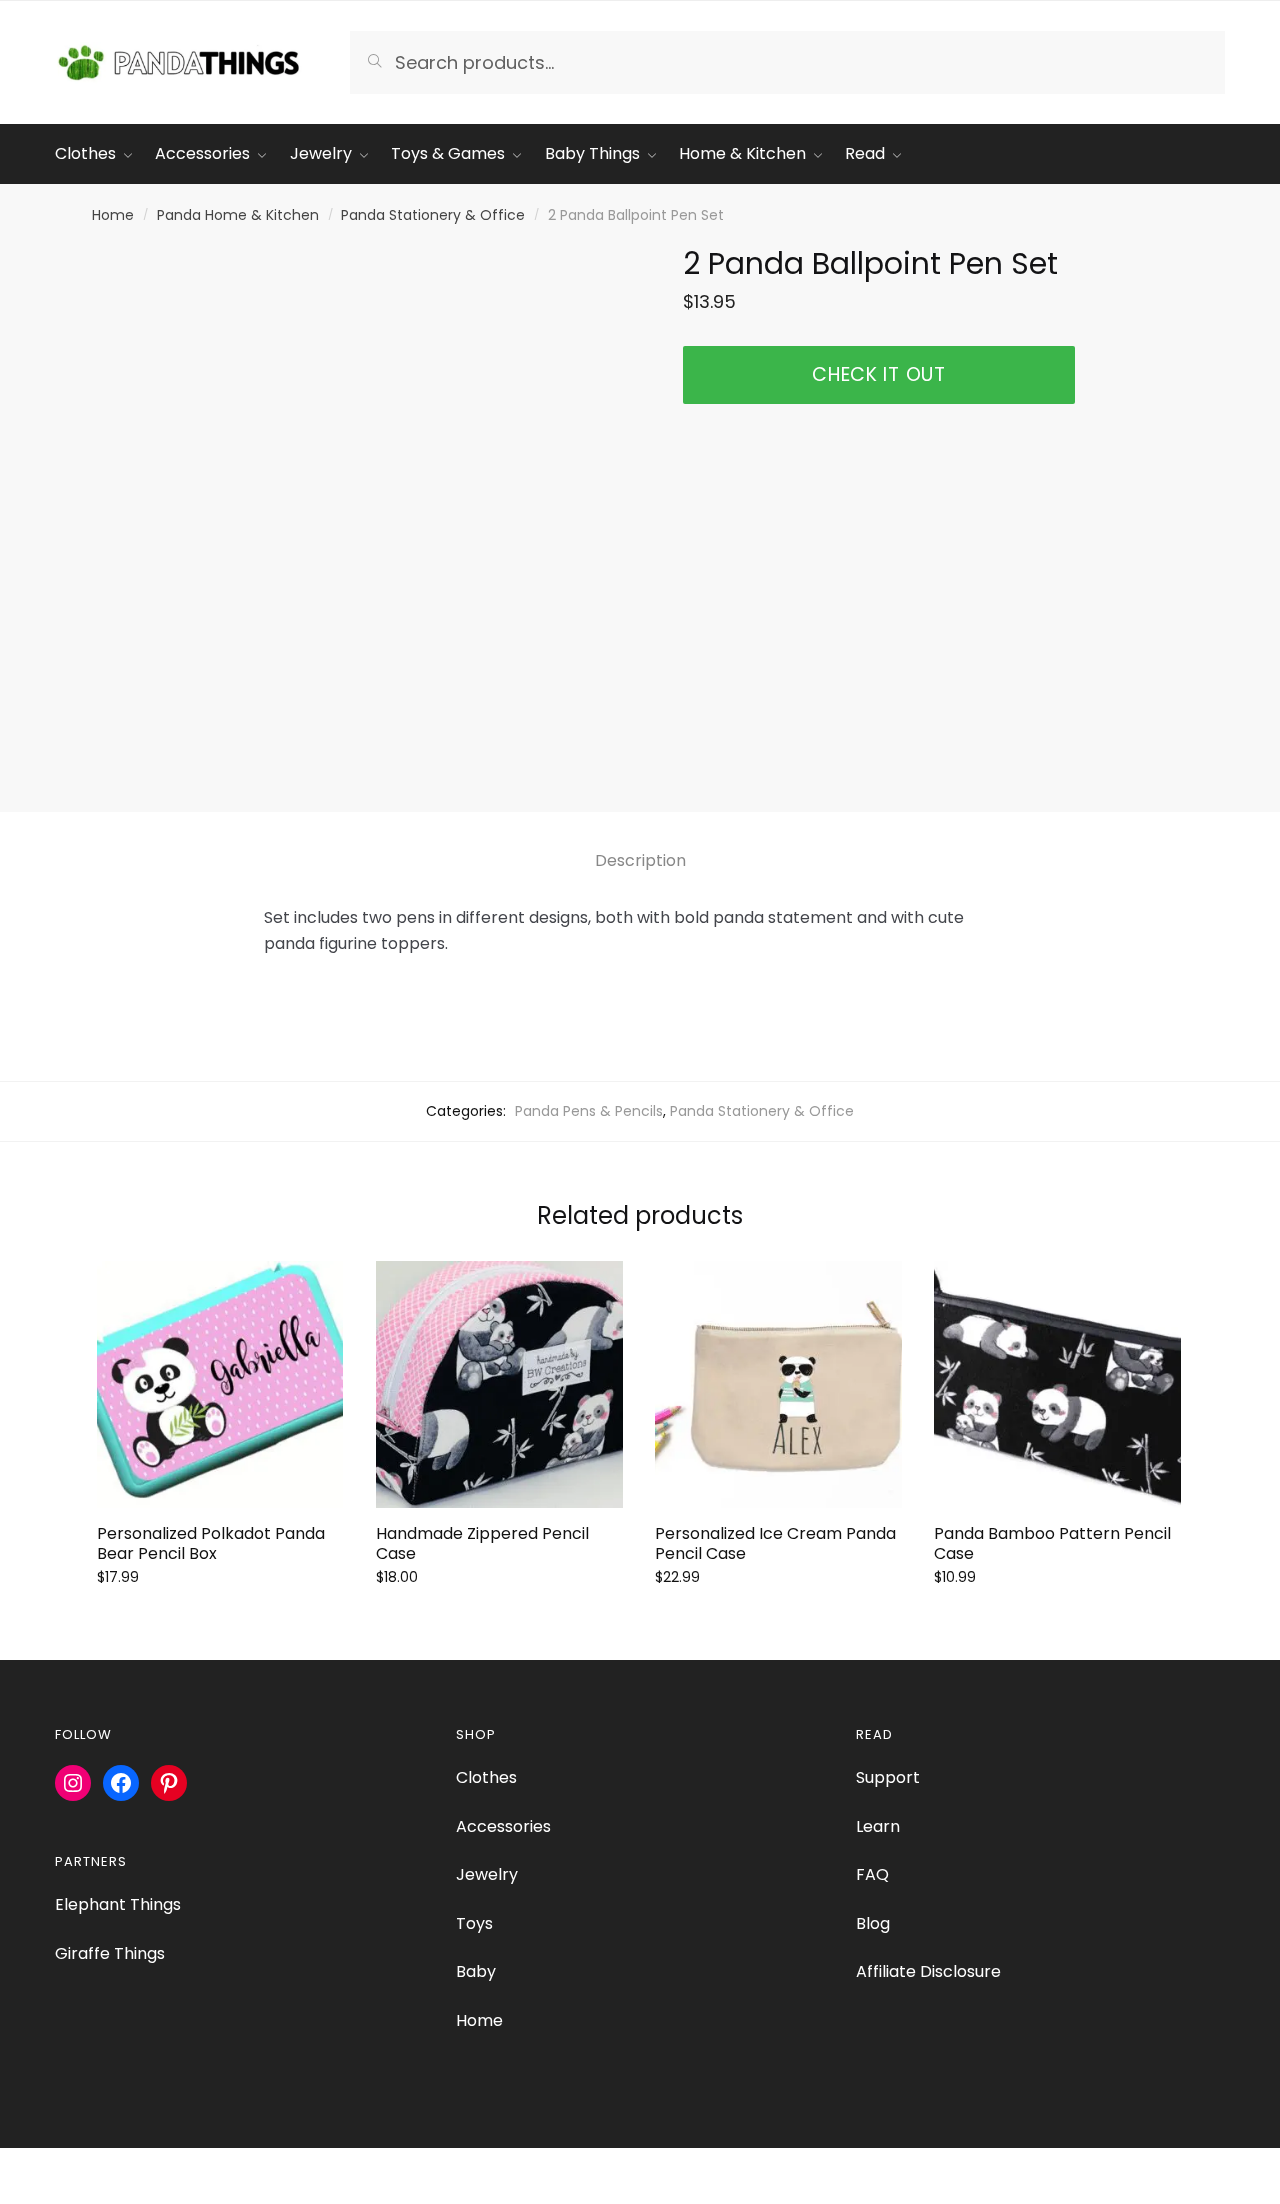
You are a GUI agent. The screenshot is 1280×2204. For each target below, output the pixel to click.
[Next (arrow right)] (71, 2194)
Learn (878, 1826)
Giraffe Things (110, 1953)
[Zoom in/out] (22, 2166)
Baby (476, 1971)
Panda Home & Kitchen (238, 215)
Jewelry (487, 1874)
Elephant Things (118, 1904)
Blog (873, 1923)
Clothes (486, 1777)
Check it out (878, 374)
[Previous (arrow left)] (22, 2194)
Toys (474, 1923)
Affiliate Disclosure (928, 1971)
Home (113, 215)
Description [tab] (640, 860)
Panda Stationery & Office (433, 215)
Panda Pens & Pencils (589, 1111)
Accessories (503, 1826)
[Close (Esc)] (170, 2166)
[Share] (121, 2166)
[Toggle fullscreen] (71, 2166)
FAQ (872, 1874)
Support (888, 1777)
